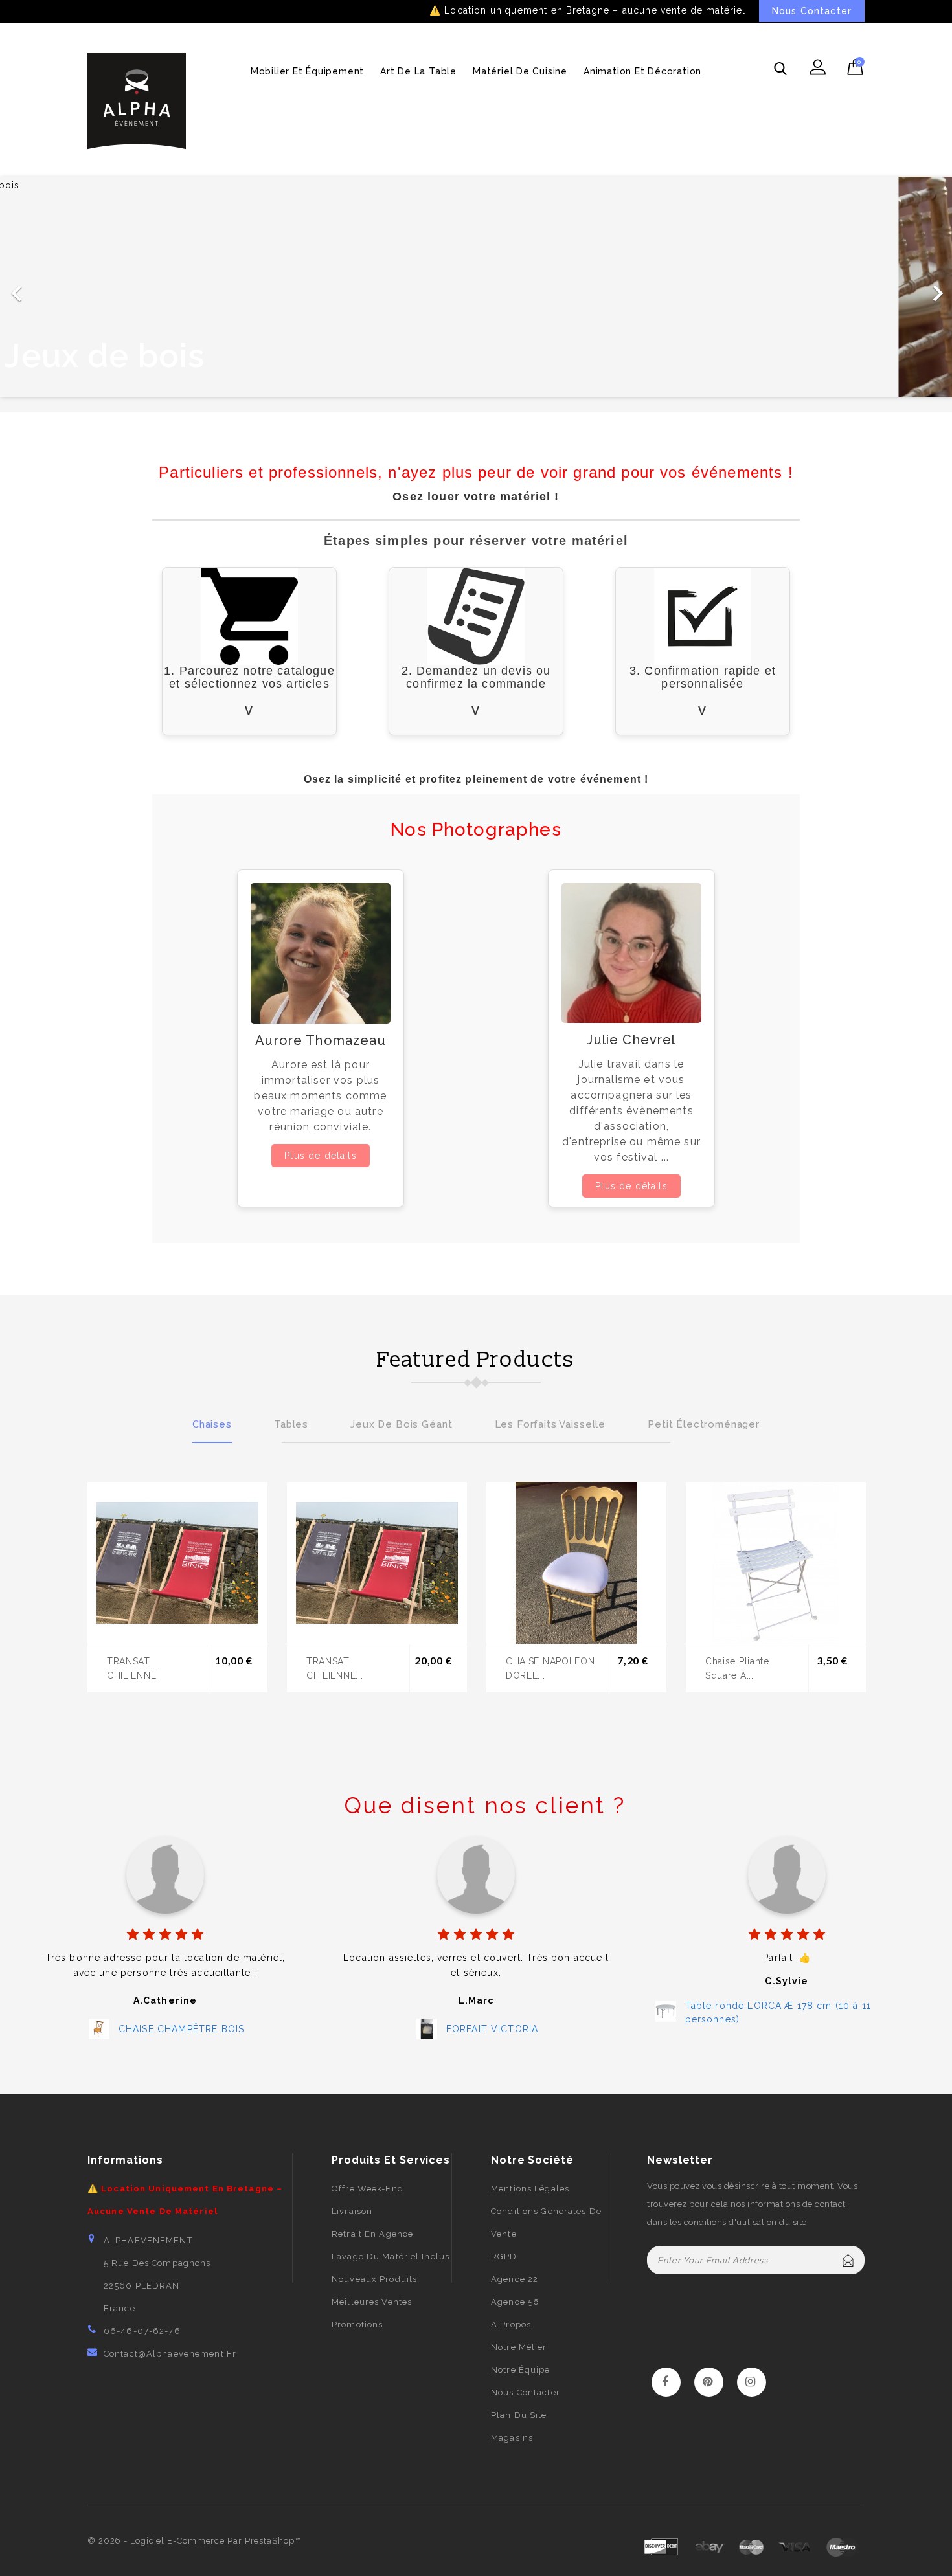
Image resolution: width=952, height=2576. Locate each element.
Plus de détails (320, 1156)
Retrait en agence (372, 2234)
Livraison (352, 2211)
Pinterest (709, 2382)
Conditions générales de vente (546, 2223)
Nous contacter (526, 2392)
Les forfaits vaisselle (550, 1424)
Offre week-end (368, 2189)
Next (855, 1422)
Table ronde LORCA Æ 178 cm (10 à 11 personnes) (778, 2012)
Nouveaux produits (374, 2279)
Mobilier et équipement (307, 71)
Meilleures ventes (372, 2302)
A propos (511, 2324)
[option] (476, 287)
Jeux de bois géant (401, 1424)
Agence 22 (515, 2279)
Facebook (666, 2382)
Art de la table (418, 71)
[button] (72, 287)
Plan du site (519, 2415)
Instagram (752, 2382)
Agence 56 (515, 2302)
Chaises (212, 1424)
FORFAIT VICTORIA (493, 2029)
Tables (291, 1424)
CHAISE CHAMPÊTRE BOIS (181, 2029)
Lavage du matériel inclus (391, 2257)
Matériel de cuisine (520, 71)
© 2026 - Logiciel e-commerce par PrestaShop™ (194, 2541)
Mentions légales (530, 2189)
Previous (97, 1422)
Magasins (512, 2438)
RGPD (504, 2257)
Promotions (357, 2324)
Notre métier (519, 2347)
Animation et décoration (642, 71)
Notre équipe (520, 2370)
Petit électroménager (704, 1424)
